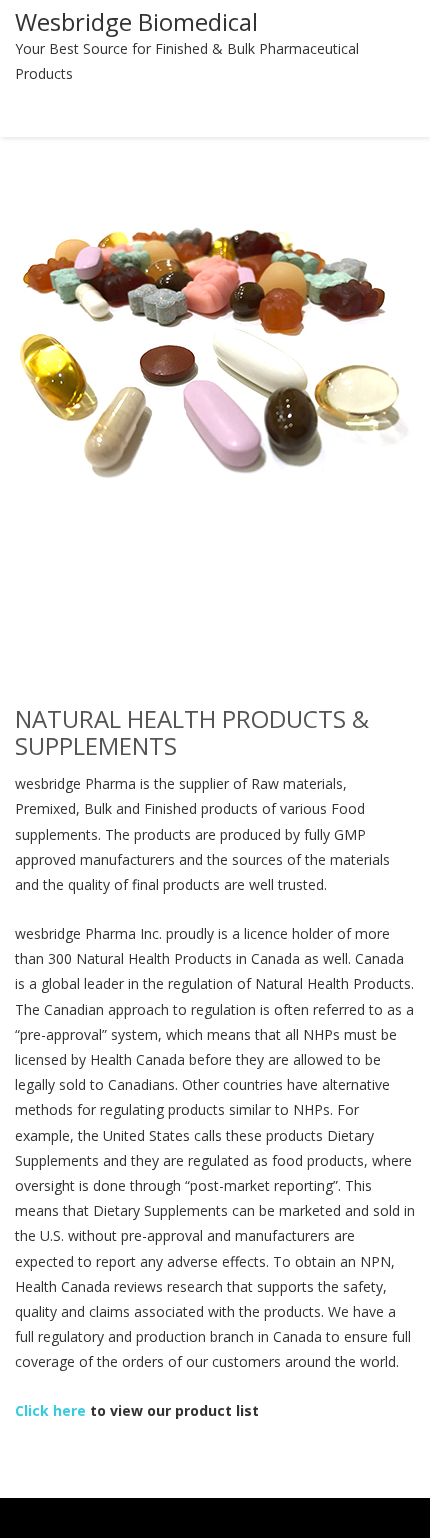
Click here (50, 1410)
